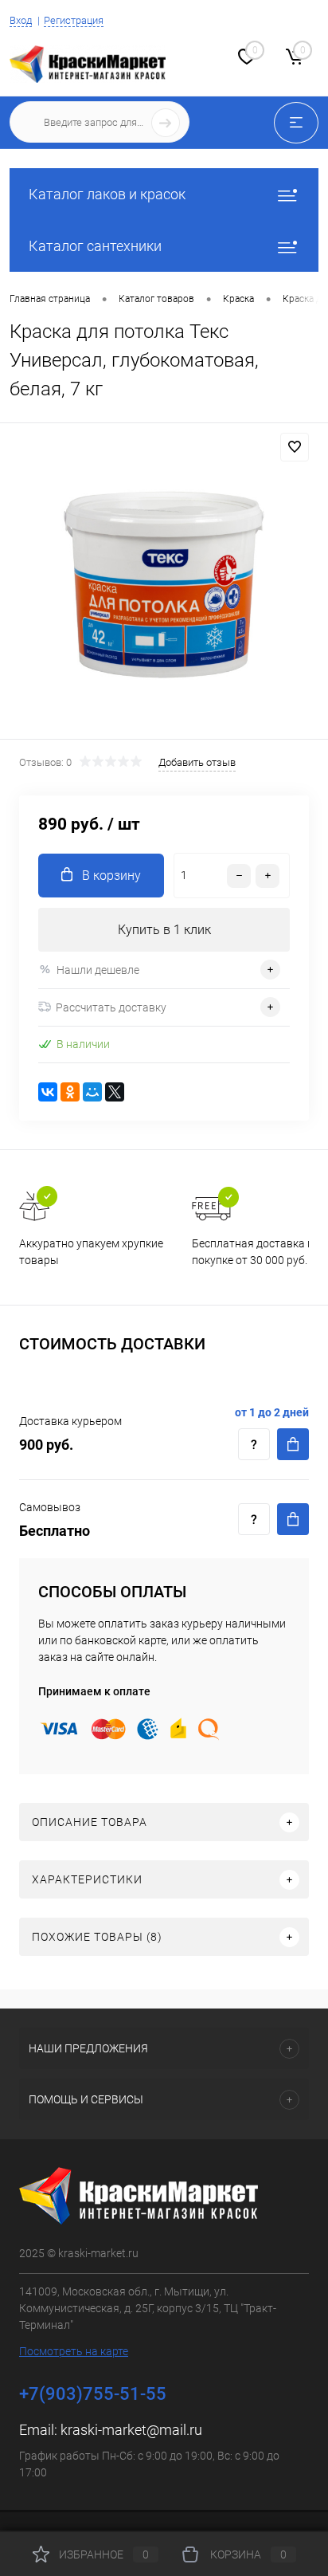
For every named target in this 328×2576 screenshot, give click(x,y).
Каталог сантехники (95, 246)
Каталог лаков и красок (107, 194)
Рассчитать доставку (111, 1007)
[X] (115, 1092)
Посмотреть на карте (74, 2351)
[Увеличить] (164, 583)
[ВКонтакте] (48, 1092)
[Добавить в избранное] (295, 447)
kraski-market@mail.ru (131, 2430)
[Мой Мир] (92, 1092)
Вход (21, 20)
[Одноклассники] (70, 1092)
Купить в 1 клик (164, 930)
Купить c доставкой (293, 1444)
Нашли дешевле (98, 970)
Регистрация (74, 20)
